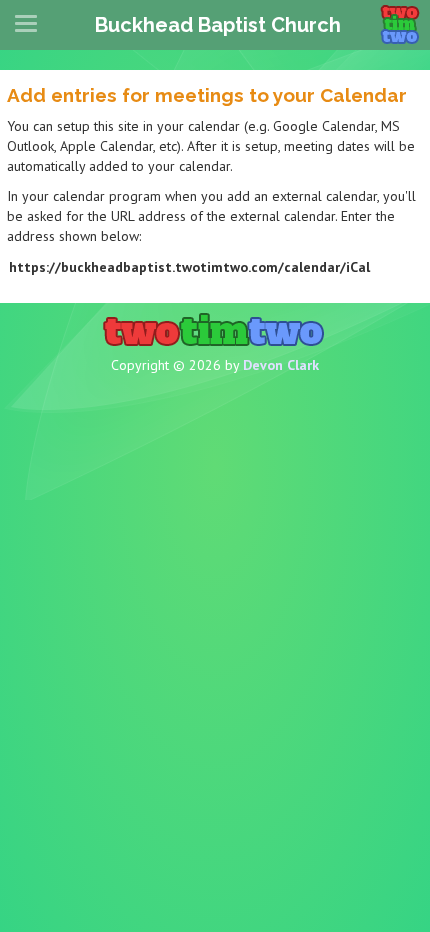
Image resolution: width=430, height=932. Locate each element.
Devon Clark (281, 365)
